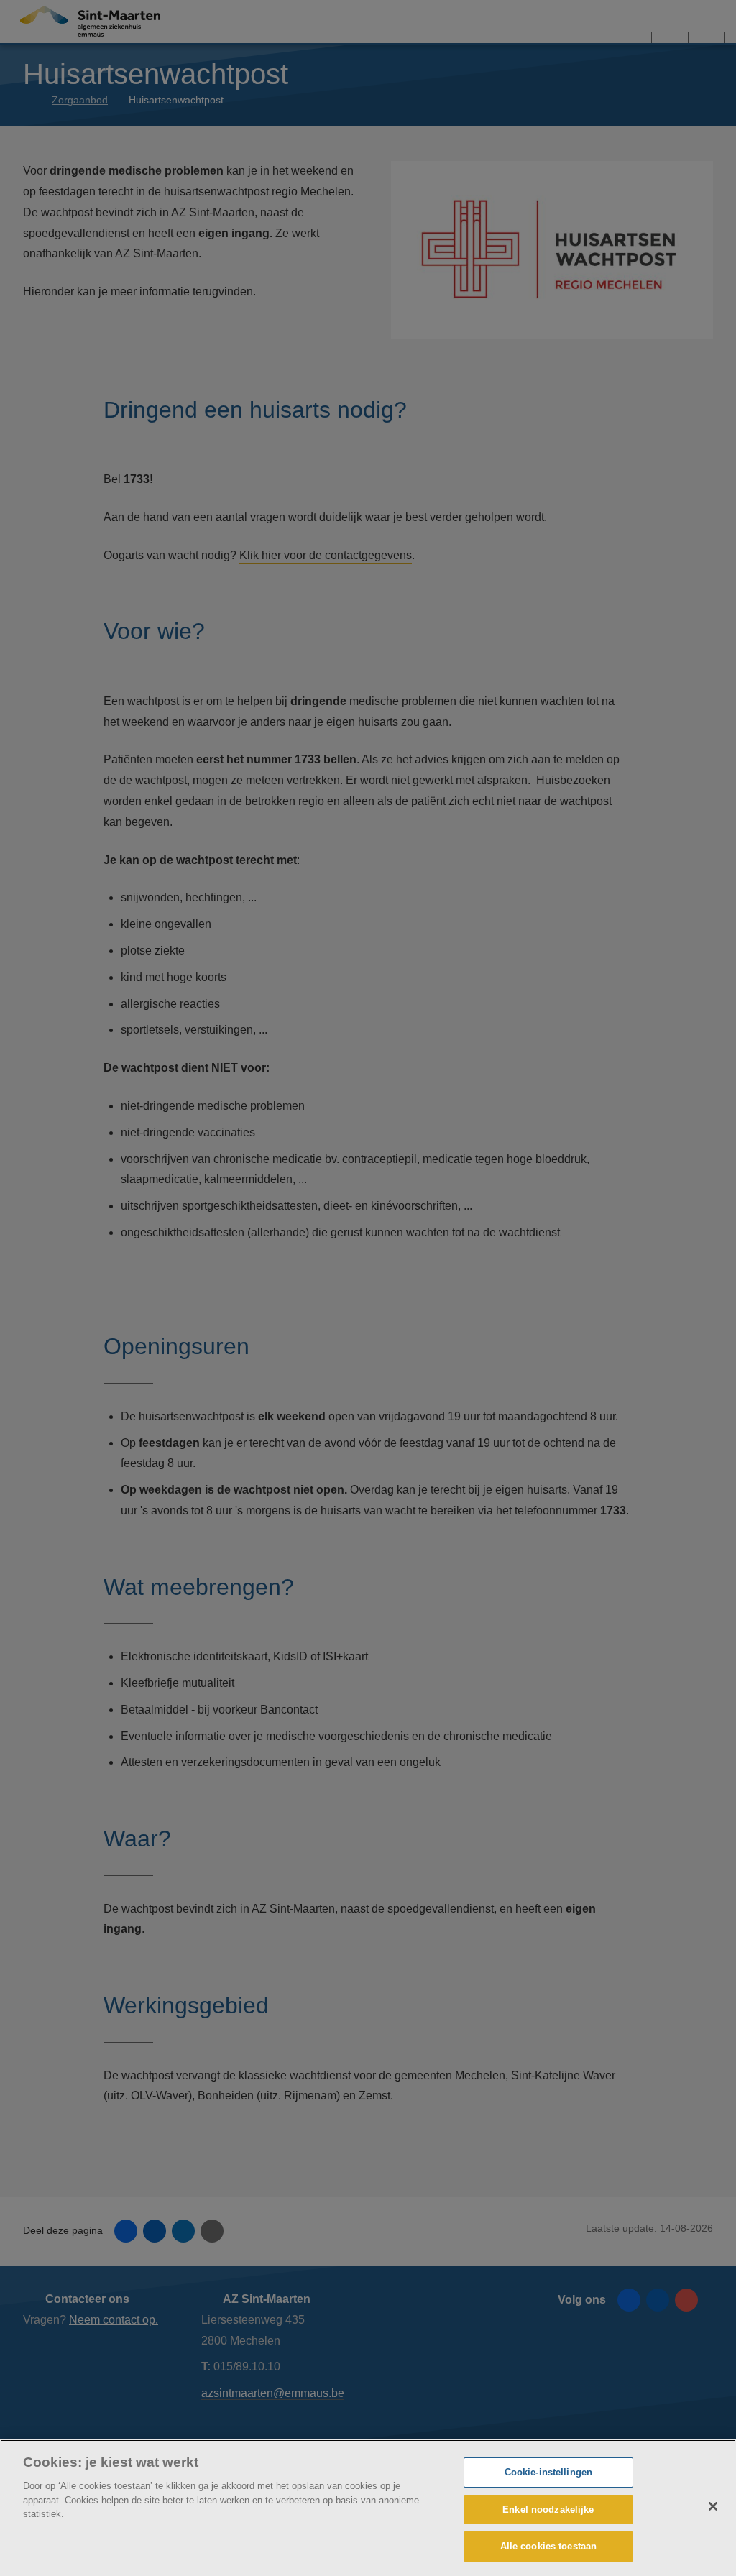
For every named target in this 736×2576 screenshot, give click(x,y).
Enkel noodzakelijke (548, 2510)
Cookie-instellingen (548, 2472)
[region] (368, 2508)
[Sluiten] (713, 2506)
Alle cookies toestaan (549, 2546)
